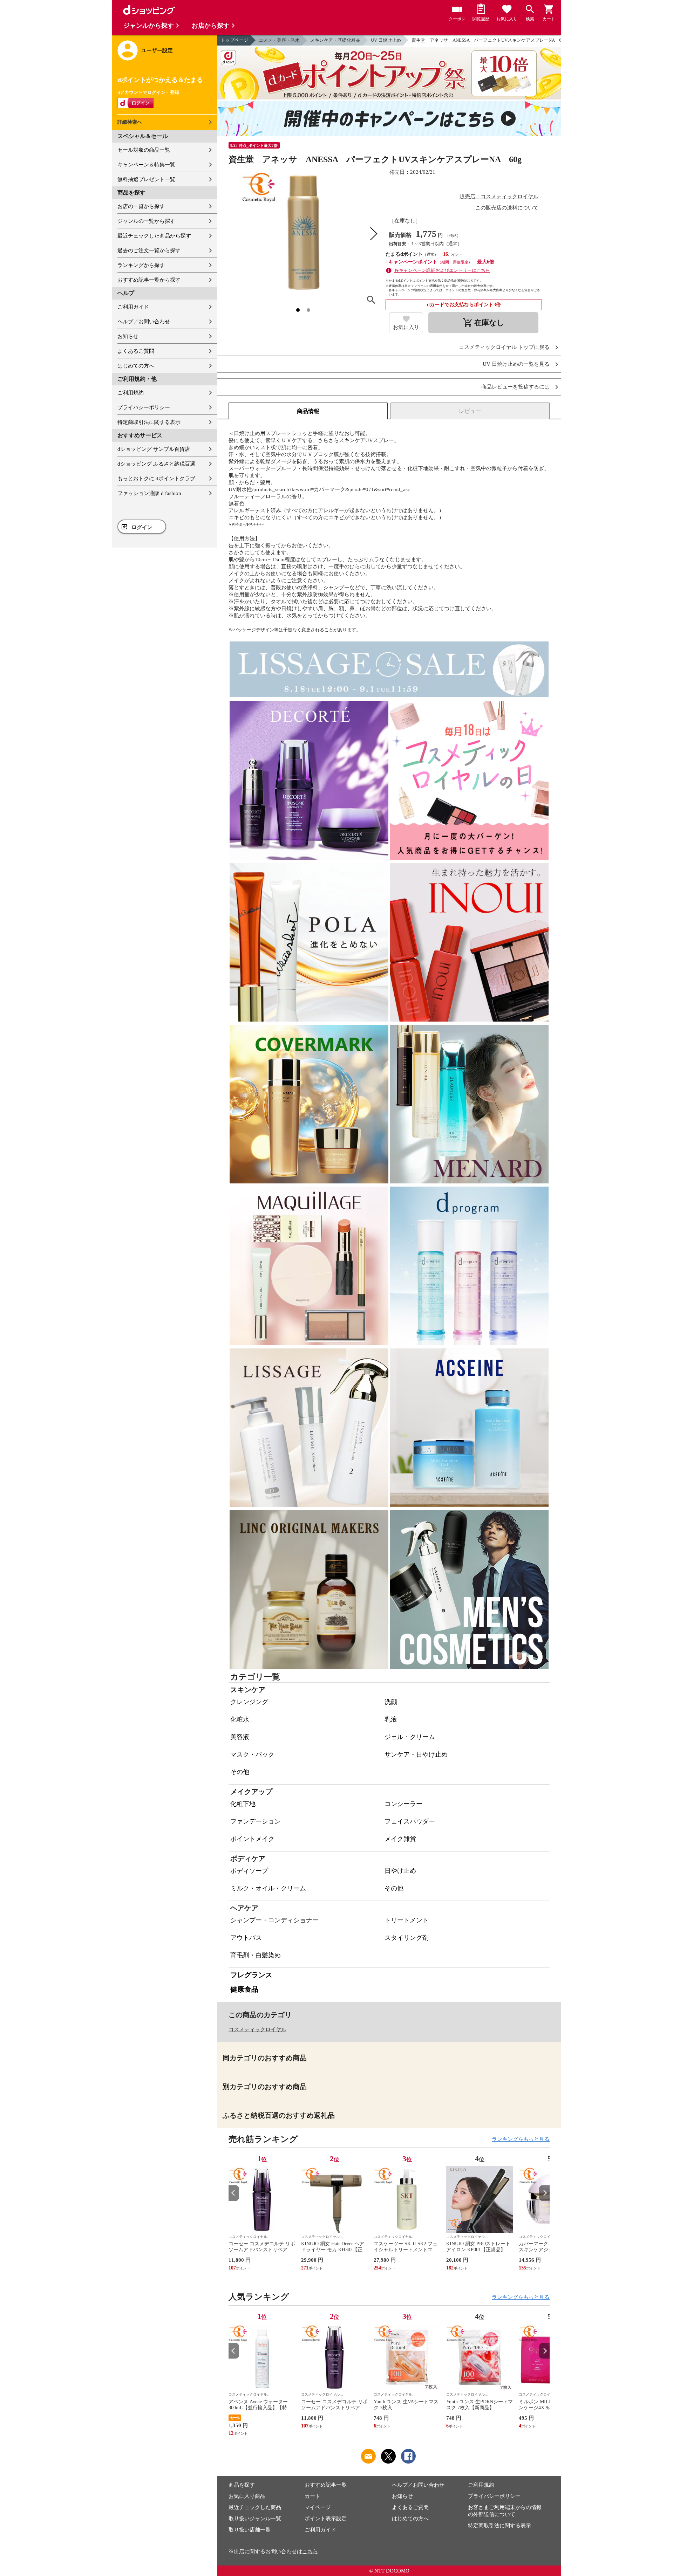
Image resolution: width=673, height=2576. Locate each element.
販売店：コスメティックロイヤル (499, 197)
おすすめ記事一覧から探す (149, 280)
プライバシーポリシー (144, 407)
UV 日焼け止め (386, 40)
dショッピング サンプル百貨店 (154, 449)
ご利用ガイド (133, 307)
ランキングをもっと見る (521, 2139)
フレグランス (251, 1975)
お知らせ (128, 336)
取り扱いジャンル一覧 (255, 2519)
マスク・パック (252, 1754)
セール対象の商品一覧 (144, 150)
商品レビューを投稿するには (515, 387)
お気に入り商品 (247, 2496)
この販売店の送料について (507, 208)
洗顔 (391, 1702)
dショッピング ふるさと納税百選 (156, 464)
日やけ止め (400, 1871)
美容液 (240, 1737)
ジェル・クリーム (410, 1737)
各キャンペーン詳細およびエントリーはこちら (442, 270)
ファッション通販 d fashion (149, 493)
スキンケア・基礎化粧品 (335, 40)
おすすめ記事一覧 (326, 2485)
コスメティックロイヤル (257, 2029)
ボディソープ (249, 1871)
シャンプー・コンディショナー (274, 1920)
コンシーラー (403, 1804)
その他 (240, 1772)
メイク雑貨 (400, 1839)
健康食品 (244, 1989)
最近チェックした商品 (255, 2507)
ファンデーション (256, 1821)
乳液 (391, 1719)
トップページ (234, 40)
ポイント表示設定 (326, 2519)
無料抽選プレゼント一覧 (146, 179)
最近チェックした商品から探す (154, 236)
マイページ (318, 2507)
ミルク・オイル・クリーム (268, 1888)
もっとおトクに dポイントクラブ (156, 479)
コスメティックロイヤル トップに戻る (504, 347)
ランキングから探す (141, 265)
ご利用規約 (131, 393)
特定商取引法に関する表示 (149, 422)
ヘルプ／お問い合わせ (144, 322)
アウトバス (246, 1938)
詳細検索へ (130, 122)
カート (312, 2496)
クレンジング (249, 1702)
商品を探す (242, 2485)
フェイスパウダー (410, 1821)
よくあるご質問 (136, 351)
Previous (234, 2193)
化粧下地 (243, 1804)
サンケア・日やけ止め (416, 1754)
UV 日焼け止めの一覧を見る (516, 364)
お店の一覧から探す (141, 206)
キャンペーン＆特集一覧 (146, 165)
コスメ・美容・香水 (279, 40)
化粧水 (240, 1719)
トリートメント (407, 1920)
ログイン (142, 527)
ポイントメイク (252, 1839)
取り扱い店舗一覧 (250, 2530)
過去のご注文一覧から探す (149, 250)
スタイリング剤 (407, 1938)
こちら (310, 2551)
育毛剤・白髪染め (256, 1955)
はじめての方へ (136, 366)
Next (544, 2193)
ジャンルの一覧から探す (146, 221)
